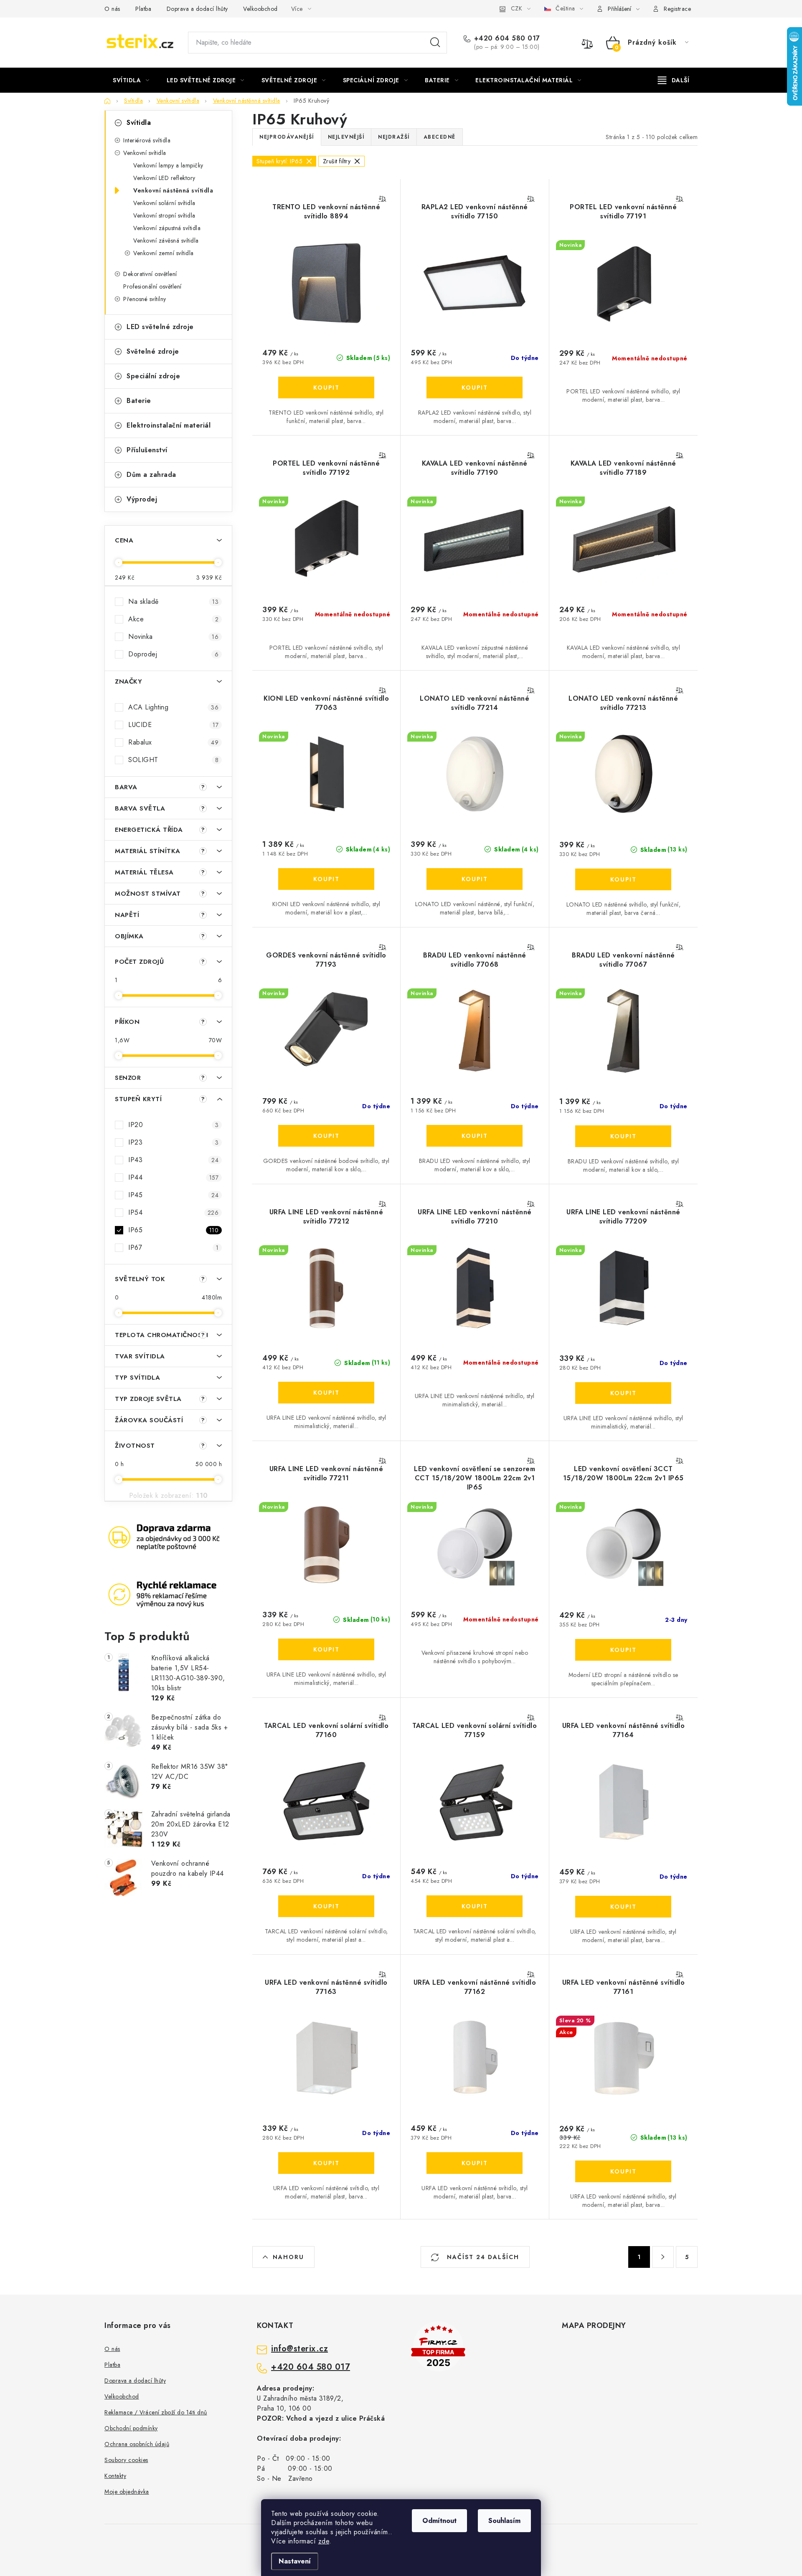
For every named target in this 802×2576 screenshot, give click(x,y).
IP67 (173, 1247)
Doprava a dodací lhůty (197, 9)
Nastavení (295, 2561)
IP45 (173, 1195)
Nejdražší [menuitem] (394, 137)
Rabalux (173, 742)
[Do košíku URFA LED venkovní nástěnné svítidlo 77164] (623, 1907)
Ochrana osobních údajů (137, 2444)
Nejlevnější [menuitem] (346, 137)
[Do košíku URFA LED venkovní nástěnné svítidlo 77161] (623, 2171)
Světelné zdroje (153, 351)
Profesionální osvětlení (152, 286)
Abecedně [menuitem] (440, 137)
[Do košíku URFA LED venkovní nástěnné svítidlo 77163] (326, 2163)
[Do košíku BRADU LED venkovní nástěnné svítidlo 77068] (475, 1136)
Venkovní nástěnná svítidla (173, 190)
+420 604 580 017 (507, 38)
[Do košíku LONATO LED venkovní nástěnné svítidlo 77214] (475, 879)
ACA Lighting (173, 707)
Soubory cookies (126, 2460)
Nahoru (288, 2257)
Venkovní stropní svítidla (164, 215)
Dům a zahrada (151, 475)
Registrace (677, 9)
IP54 (173, 1212)
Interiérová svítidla (147, 140)
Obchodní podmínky (131, 2428)
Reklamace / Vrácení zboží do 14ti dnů (156, 2412)
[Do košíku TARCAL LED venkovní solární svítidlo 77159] (475, 1906)
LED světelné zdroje (160, 327)
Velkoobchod (260, 9)
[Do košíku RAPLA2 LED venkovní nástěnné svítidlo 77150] (475, 388)
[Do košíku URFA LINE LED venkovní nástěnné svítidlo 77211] (326, 1649)
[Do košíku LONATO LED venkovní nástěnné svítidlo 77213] (623, 879)
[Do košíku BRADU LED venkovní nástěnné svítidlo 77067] (623, 1136)
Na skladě (173, 602)
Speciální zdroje (153, 376)
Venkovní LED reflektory (164, 178)
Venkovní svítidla (145, 153)
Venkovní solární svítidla (164, 203)
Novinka (173, 637)
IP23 (173, 1142)
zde (324, 2541)
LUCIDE (173, 725)
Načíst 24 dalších (482, 2257)
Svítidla (139, 123)
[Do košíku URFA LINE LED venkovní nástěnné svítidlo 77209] (623, 1393)
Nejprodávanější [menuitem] (287, 137)
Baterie (139, 401)
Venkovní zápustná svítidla (167, 228)
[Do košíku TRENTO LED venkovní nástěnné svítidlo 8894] (326, 388)
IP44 (173, 1177)
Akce (173, 619)
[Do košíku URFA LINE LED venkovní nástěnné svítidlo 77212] (326, 1393)
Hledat (435, 43)
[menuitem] (131, 80)
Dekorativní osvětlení (150, 274)
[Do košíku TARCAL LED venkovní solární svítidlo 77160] (326, 1906)
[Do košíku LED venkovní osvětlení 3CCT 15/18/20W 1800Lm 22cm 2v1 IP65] (623, 1650)
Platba (143, 9)
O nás (112, 9)
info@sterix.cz (299, 2349)
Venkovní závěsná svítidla (166, 241)
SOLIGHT (173, 760)
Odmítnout (439, 2521)
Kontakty (115, 2476)
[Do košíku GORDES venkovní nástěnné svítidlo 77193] (326, 1136)
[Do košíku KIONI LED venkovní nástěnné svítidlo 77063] (326, 879)
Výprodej (142, 499)
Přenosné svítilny (145, 299)
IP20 (173, 1125)
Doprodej (173, 654)
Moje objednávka (127, 2492)
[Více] (674, 80)
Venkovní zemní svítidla (164, 253)
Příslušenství (147, 450)
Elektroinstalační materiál (169, 425)
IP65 (173, 1230)
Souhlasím (504, 2521)
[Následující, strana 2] (663, 2257)
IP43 (173, 1160)
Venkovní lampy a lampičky (168, 165)
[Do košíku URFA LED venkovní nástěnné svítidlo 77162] (475, 2163)
